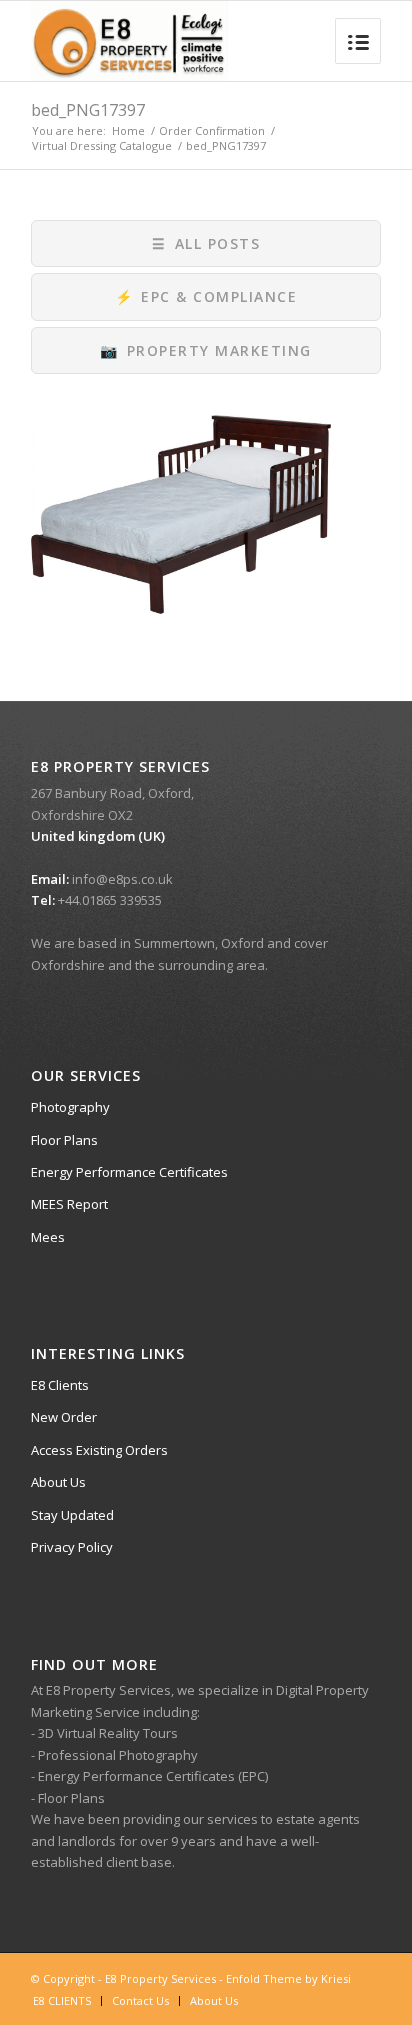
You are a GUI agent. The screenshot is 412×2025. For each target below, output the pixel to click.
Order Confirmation (212, 130)
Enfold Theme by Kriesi (288, 1978)
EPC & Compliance (206, 296)
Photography (70, 1107)
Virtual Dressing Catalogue (102, 145)
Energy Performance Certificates (129, 1172)
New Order (64, 1417)
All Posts (206, 243)
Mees (48, 1237)
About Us (58, 1482)
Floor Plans (64, 1140)
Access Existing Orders (99, 1450)
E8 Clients (60, 1385)
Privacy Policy (72, 1547)
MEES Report (69, 1204)
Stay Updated (72, 1515)
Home (128, 130)
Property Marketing (206, 350)
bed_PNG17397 (88, 110)
